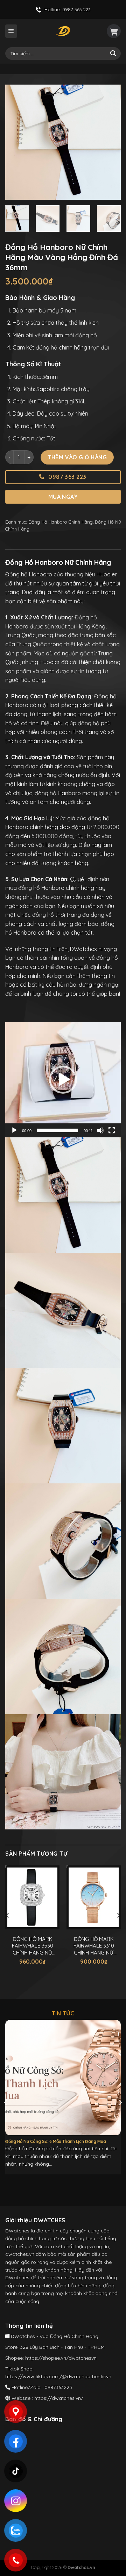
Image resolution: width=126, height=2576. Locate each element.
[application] (63, 1080)
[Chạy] (14, 1130)
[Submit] (113, 53)
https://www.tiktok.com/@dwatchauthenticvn (58, 2376)
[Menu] (11, 31)
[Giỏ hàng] (114, 31)
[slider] (58, 1130)
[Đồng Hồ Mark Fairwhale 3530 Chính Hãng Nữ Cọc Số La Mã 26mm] (32, 1898)
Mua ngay (63, 497)
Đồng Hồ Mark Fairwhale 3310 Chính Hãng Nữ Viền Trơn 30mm (94, 1946)
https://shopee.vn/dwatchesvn (61, 2358)
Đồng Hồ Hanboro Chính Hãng (61, 522)
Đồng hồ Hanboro (29, 574)
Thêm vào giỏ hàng (77, 457)
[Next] (110, 142)
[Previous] (16, 142)
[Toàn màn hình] (112, 1130)
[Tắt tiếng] (100, 1130)
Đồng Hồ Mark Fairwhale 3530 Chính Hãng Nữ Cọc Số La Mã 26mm (33, 1946)
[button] (63, 1080)
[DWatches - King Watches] (63, 31)
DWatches (83, 949)
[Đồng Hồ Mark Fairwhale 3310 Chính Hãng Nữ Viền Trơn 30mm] (94, 1898)
